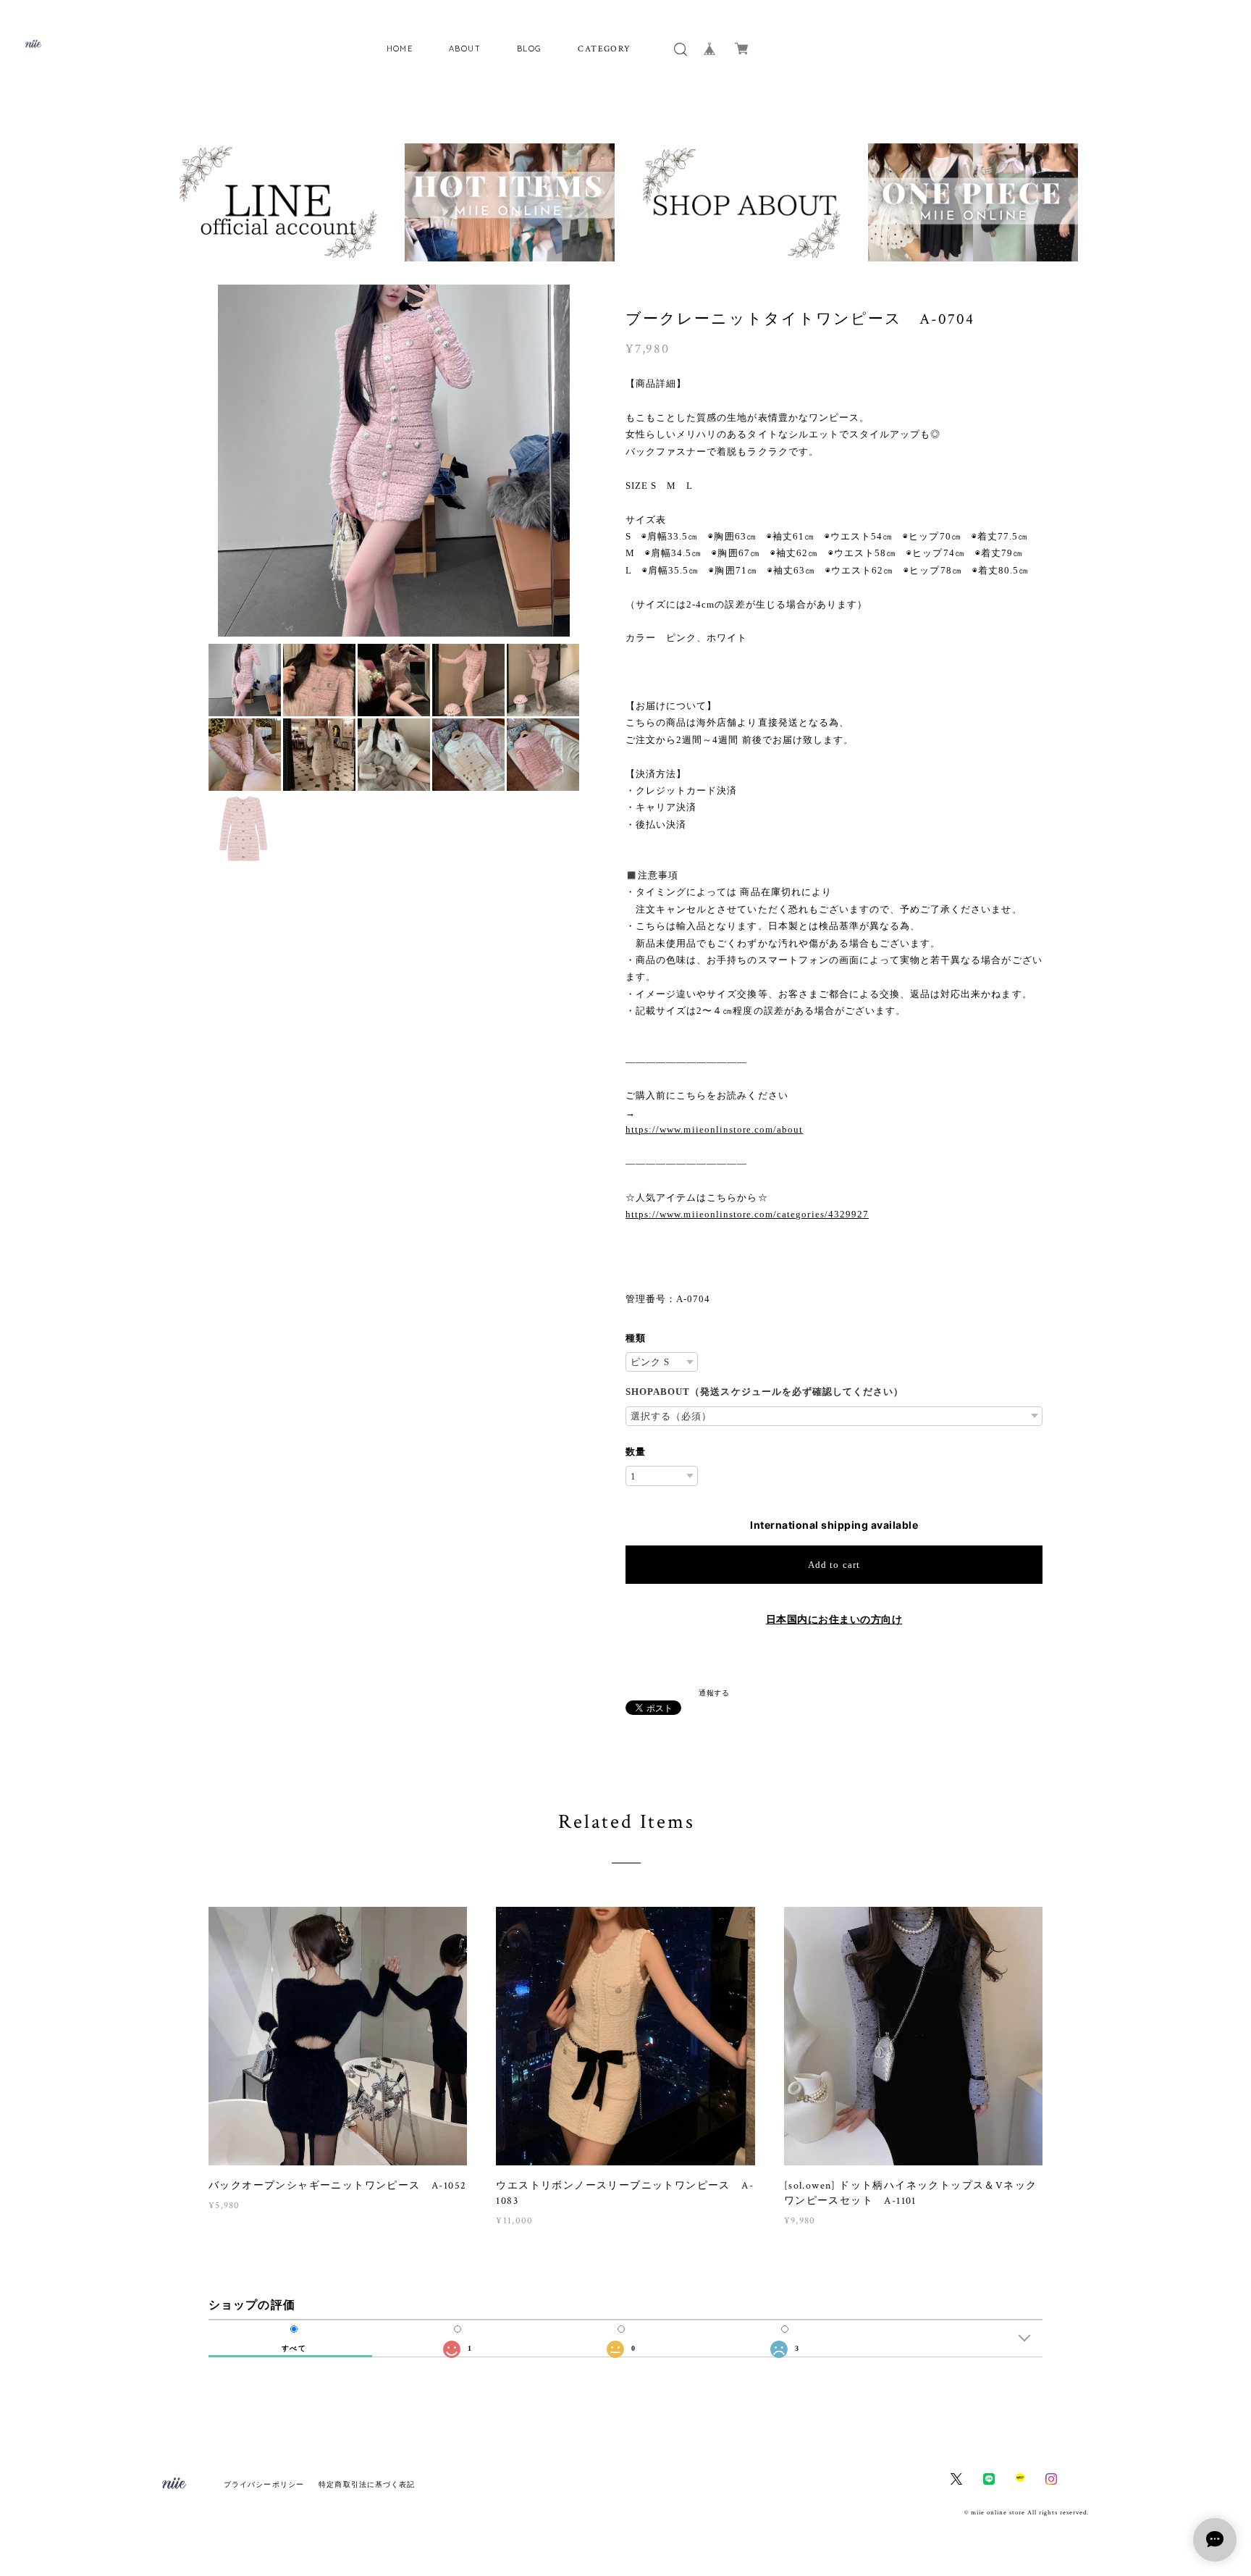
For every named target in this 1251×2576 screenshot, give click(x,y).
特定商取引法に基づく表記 (367, 2484)
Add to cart (834, 1565)
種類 (636, 1338)
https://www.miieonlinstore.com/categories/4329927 (747, 1214)
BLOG (530, 49)
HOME (400, 49)
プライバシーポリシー (264, 2484)
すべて (294, 2349)
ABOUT (465, 49)
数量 (636, 1452)
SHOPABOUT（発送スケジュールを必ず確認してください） (764, 1392)
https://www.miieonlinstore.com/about (714, 1129)
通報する (714, 1692)
